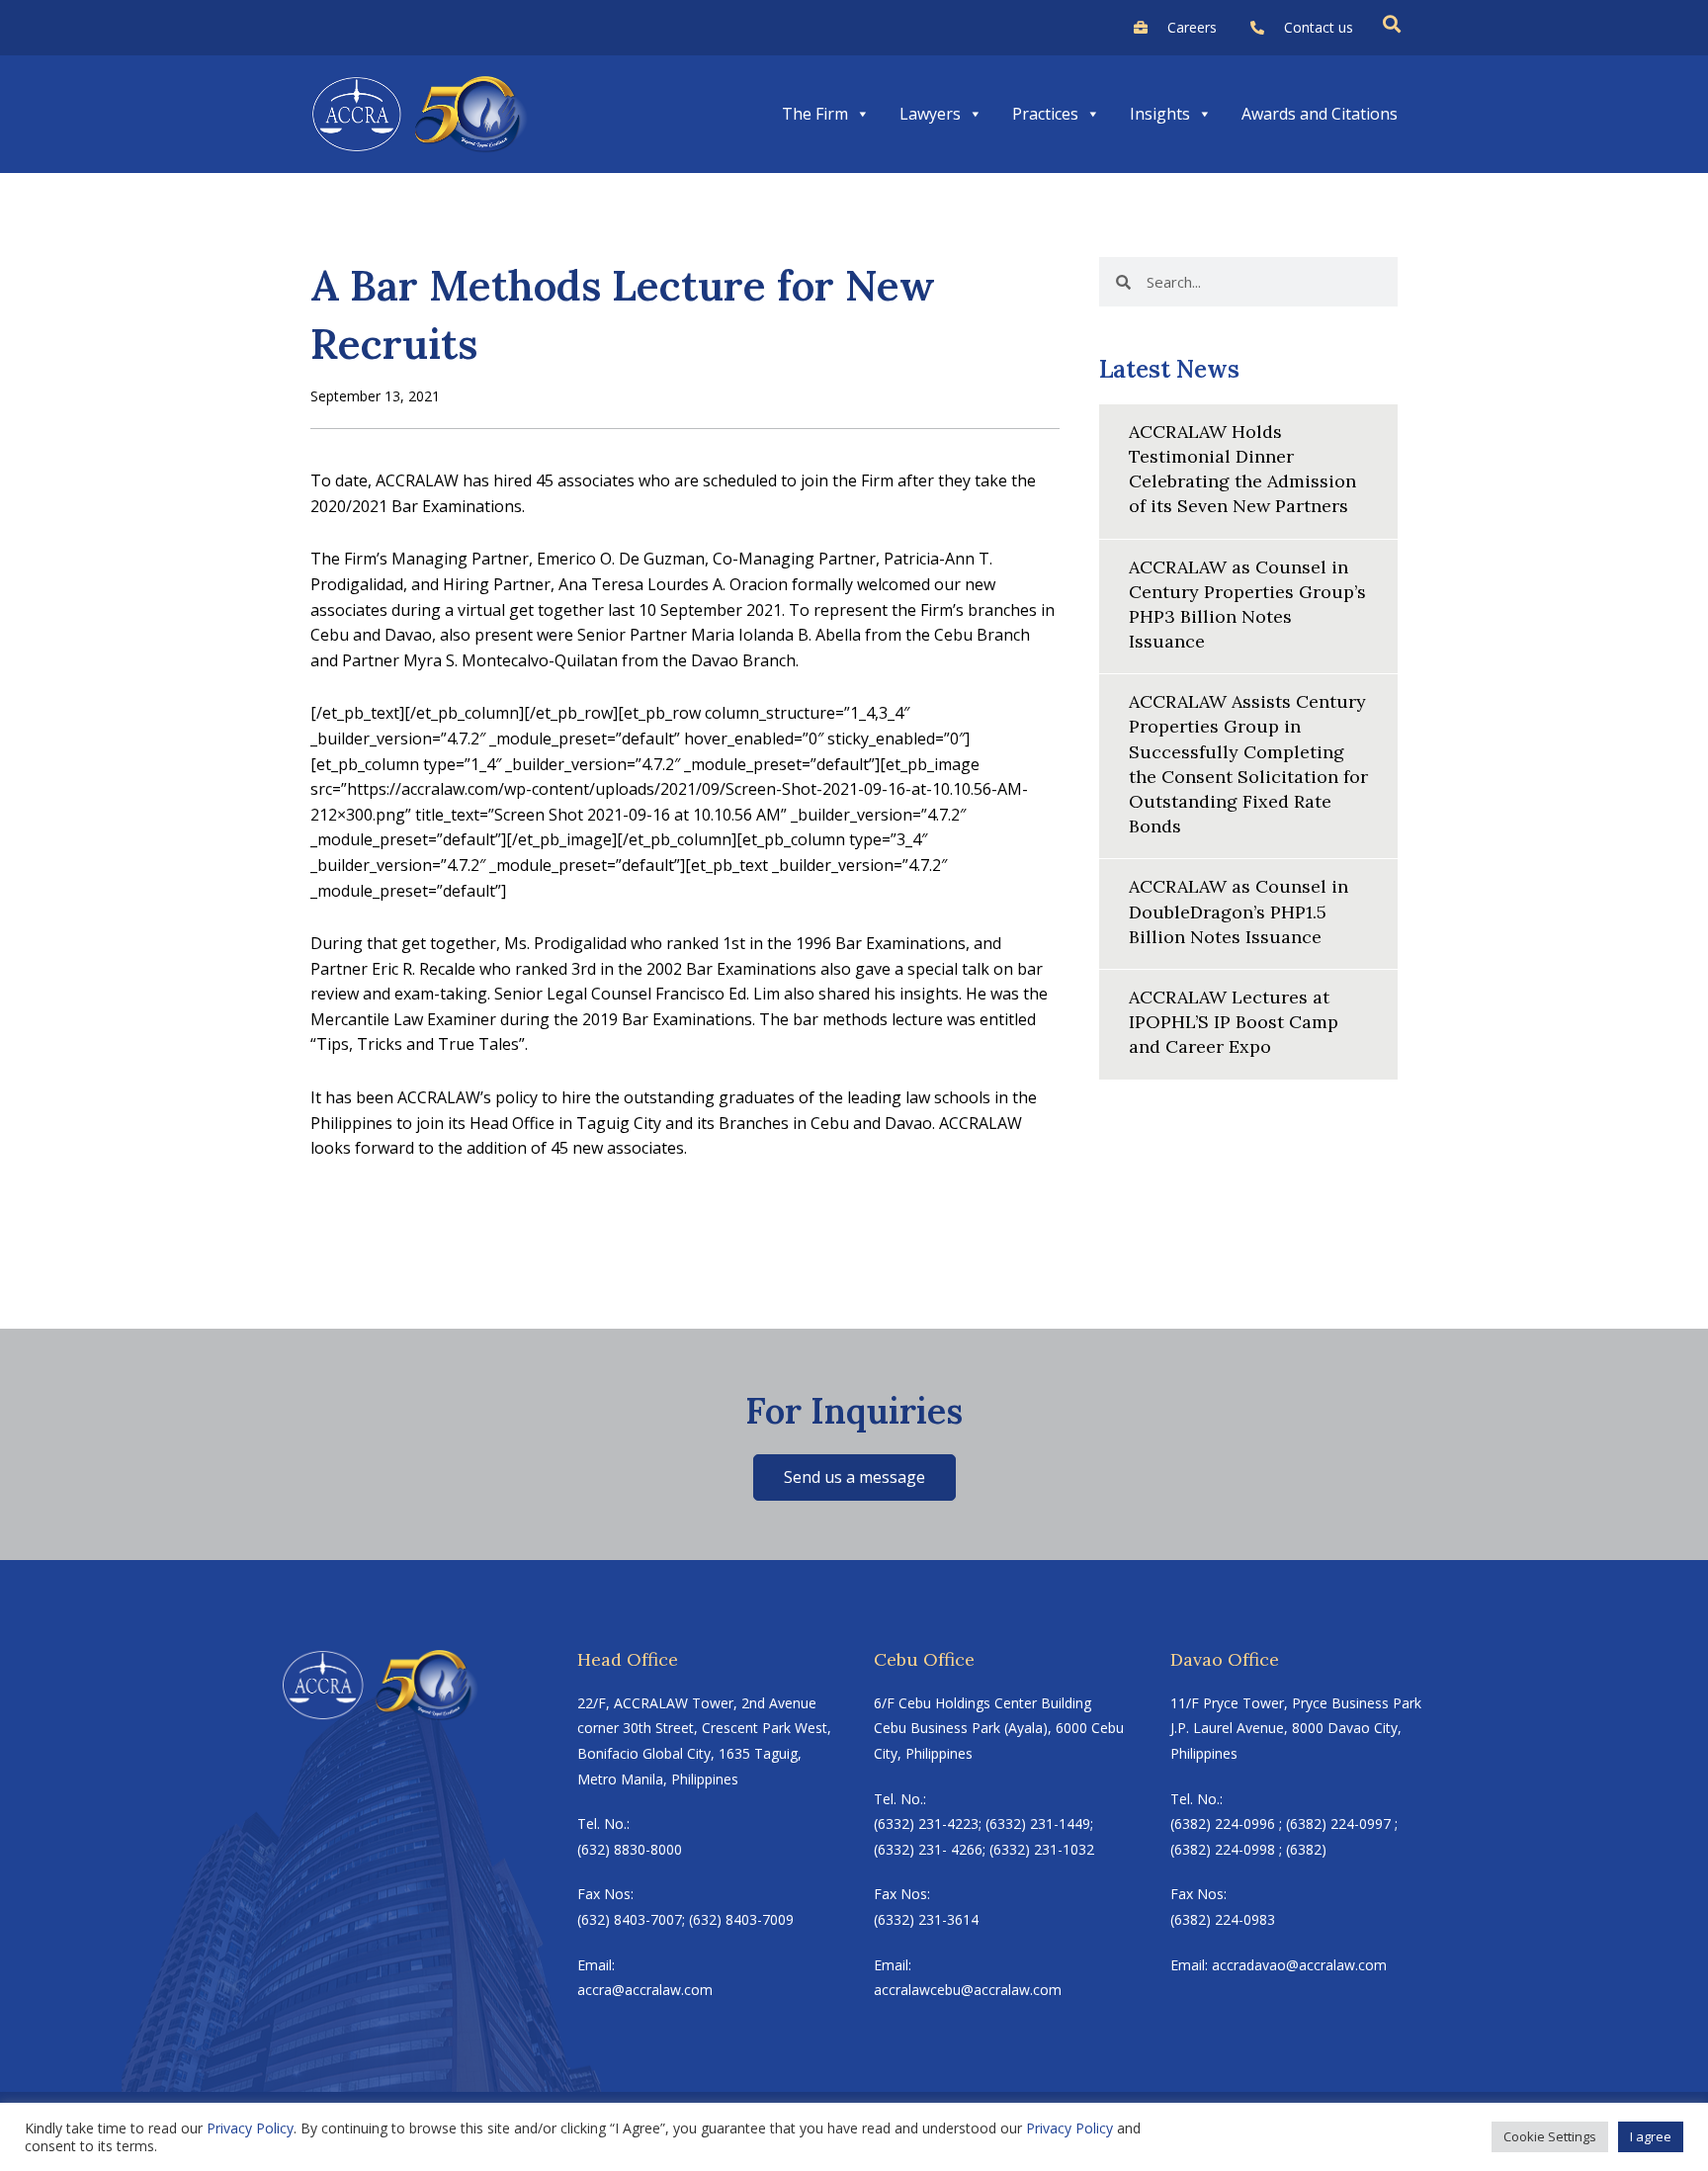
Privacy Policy (250, 2128)
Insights (1160, 114)
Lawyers (930, 114)
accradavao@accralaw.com (1299, 1965)
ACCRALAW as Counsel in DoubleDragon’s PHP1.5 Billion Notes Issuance (1238, 911)
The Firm (815, 114)
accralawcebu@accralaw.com (968, 1990)
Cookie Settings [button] (1550, 2136)
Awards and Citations (1320, 114)
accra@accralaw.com (645, 1990)
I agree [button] (1651, 2136)
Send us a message (854, 1477)
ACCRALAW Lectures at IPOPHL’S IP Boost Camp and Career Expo (1234, 1022)
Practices (1045, 114)
